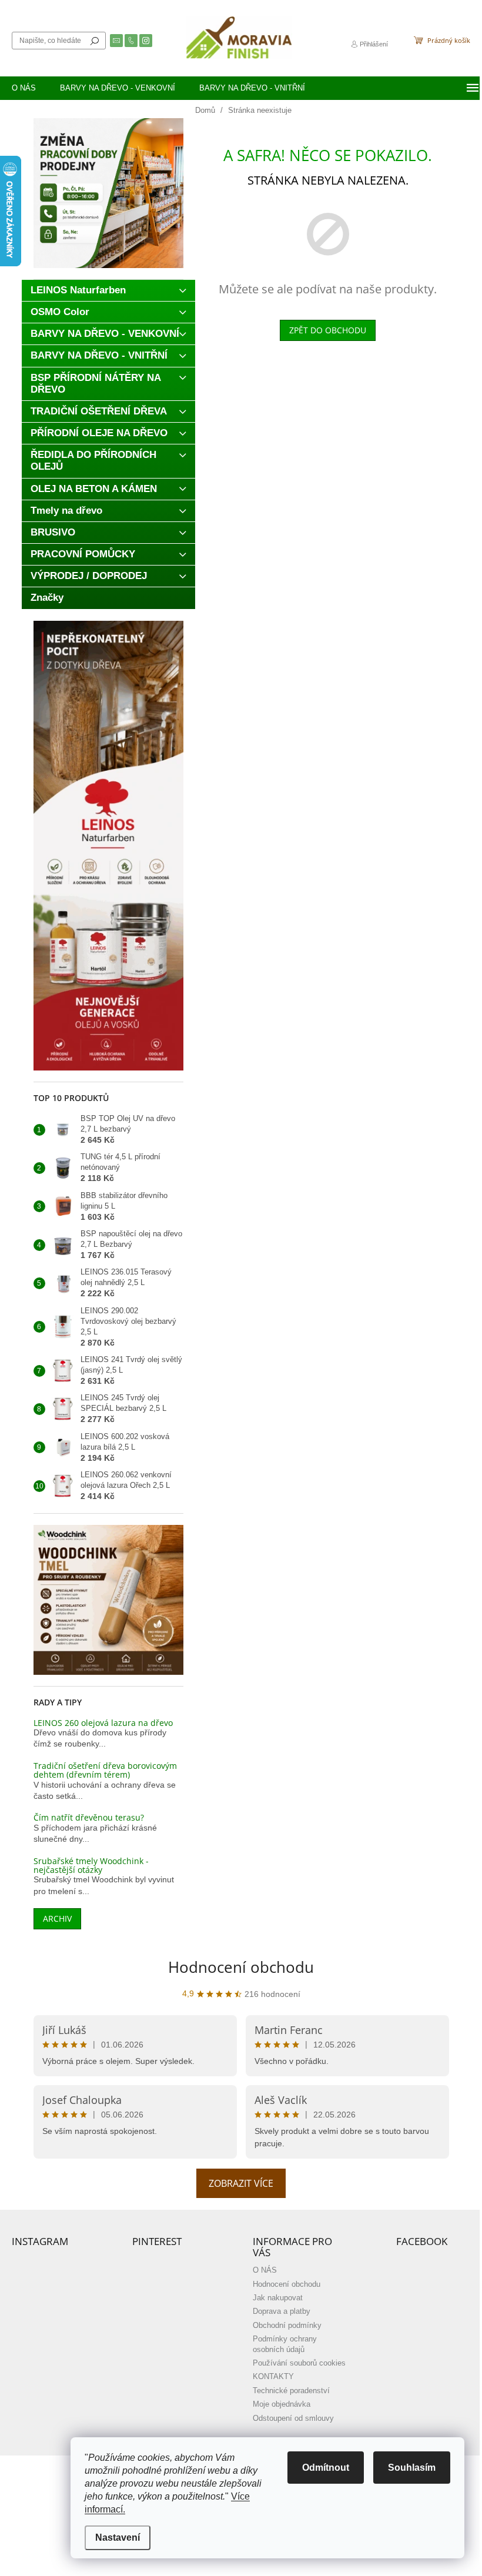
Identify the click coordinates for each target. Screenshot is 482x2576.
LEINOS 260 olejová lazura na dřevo (103, 1723)
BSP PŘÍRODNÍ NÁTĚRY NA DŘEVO (96, 384)
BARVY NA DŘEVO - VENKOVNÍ (105, 334)
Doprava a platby (282, 2311)
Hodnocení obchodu (241, 1967)
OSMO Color (60, 312)
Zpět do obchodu (328, 330)
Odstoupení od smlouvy (293, 2418)
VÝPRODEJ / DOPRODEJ (89, 576)
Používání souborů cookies (299, 2363)
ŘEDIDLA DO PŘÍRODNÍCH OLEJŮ (93, 461)
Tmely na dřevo (66, 511)
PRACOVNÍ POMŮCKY (83, 554)
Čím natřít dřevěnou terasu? (89, 1817)
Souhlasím (412, 2468)
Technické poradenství (291, 2391)
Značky (47, 598)
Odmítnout (326, 2468)
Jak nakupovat (278, 2298)
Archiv (57, 1918)
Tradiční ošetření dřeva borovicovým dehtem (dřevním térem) (105, 1770)
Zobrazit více (241, 2183)
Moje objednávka (282, 2404)
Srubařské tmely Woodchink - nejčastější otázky (91, 1866)
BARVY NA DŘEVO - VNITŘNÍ (99, 355)
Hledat (95, 41)
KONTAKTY (273, 2377)
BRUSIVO (53, 532)
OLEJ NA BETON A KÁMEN (94, 489)
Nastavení (118, 2537)
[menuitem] (24, 88)
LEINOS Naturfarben (78, 290)
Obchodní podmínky (287, 2326)
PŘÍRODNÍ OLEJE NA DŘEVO (99, 433)
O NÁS (265, 2270)
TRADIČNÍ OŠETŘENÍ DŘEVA (99, 411)
